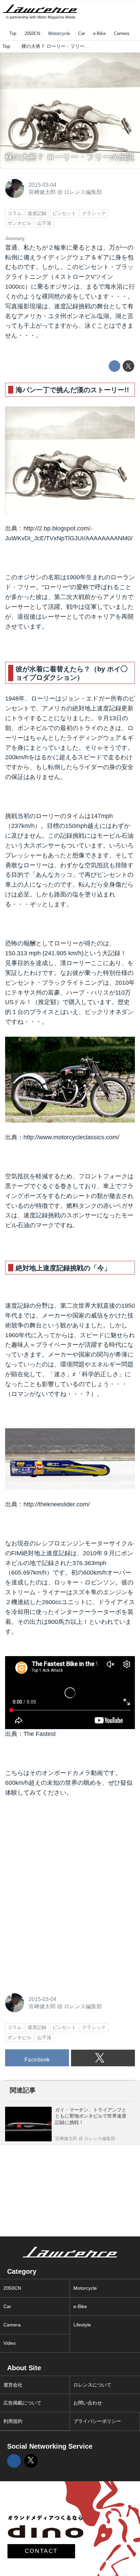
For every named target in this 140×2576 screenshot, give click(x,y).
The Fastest (40, 1734)
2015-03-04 (42, 185)
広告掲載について (22, 2403)
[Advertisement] (56, 1850)
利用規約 (13, 2421)
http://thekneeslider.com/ (57, 1504)
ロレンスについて (92, 2385)
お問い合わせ (88, 2403)
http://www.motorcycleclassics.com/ (71, 1137)
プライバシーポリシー (97, 2421)
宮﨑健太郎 (42, 192)
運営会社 (13, 2385)
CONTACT (41, 2551)
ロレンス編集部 (83, 192)
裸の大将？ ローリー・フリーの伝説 (70, 157)
